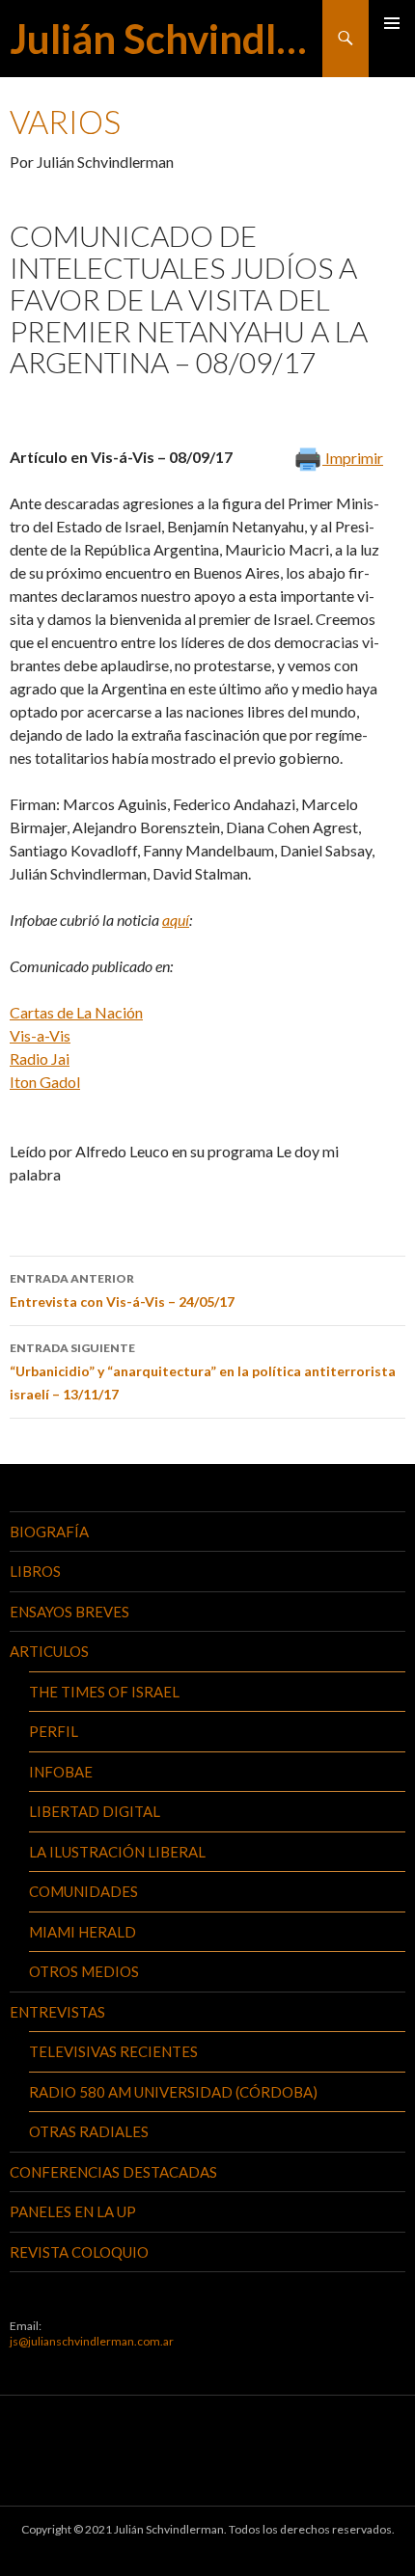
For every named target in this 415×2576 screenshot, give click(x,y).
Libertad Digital (95, 1811)
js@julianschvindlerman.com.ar (92, 2341)
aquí (176, 920)
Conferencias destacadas (113, 2172)
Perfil (54, 1731)
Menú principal (392, 23)
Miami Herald (83, 1932)
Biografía (49, 1532)
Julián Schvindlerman (166, 39)
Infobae (61, 1772)
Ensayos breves (69, 1612)
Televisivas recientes (113, 2051)
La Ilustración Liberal (117, 1852)
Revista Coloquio (79, 2252)
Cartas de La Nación (76, 1012)
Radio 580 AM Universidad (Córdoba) (173, 2092)
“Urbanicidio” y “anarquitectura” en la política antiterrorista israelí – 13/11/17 (203, 1371)
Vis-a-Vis (40, 1035)
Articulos (49, 1651)
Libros (35, 1571)
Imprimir (353, 458)
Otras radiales (89, 2131)
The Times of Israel (104, 1692)
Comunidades (83, 1891)
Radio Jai (40, 1058)
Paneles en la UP (73, 2211)
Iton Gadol (45, 1082)
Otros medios (84, 1971)
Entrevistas (57, 2012)
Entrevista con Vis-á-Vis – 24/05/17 (122, 1290)
